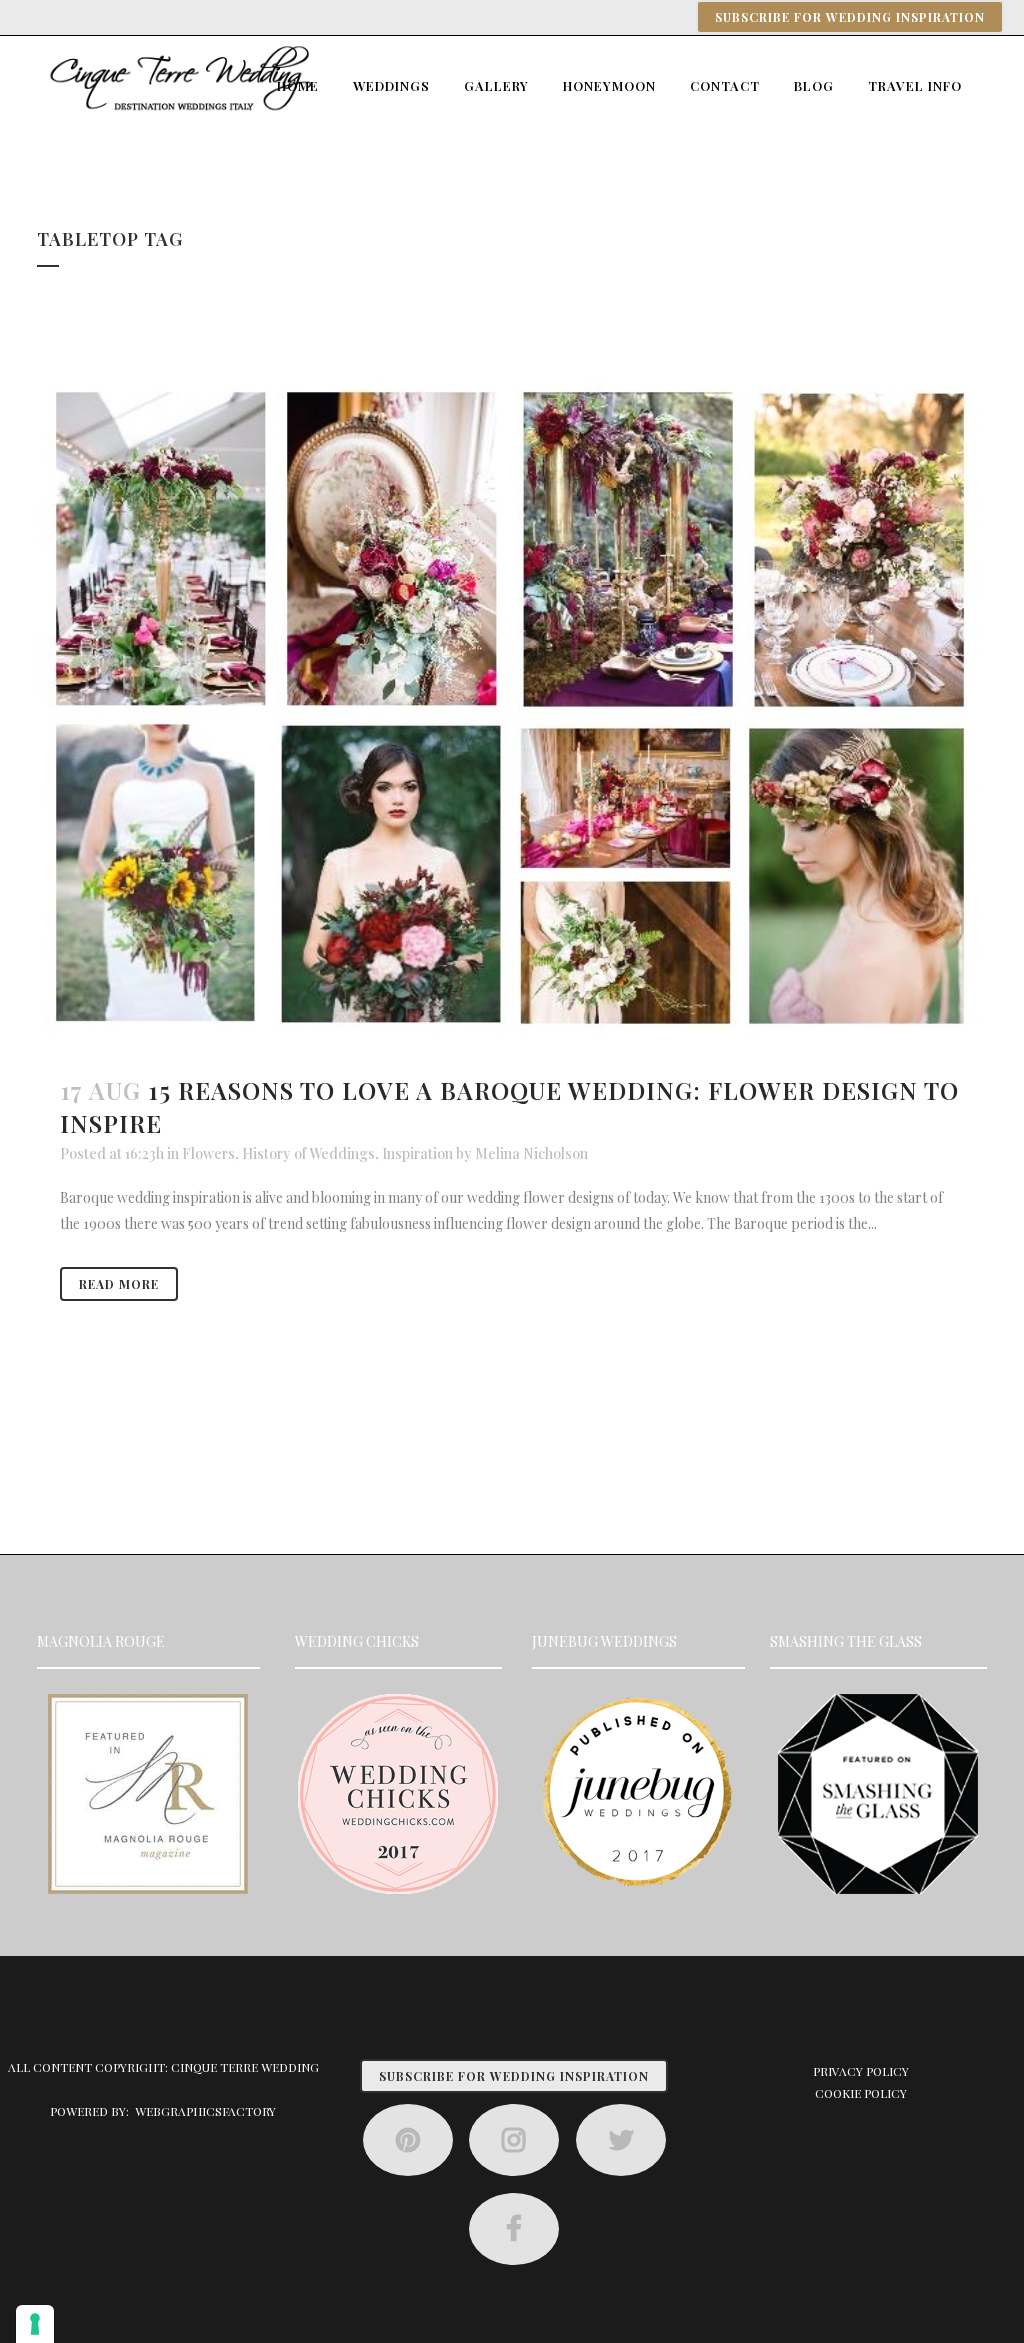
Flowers (208, 1153)
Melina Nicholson (531, 1153)
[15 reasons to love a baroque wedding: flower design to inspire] (512, 710)
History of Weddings (308, 1153)
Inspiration (417, 1153)
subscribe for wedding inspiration (514, 2076)
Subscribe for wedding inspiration (850, 17)
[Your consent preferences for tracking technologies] (35, 2324)
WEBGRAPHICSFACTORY (205, 2111)
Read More (119, 1284)
